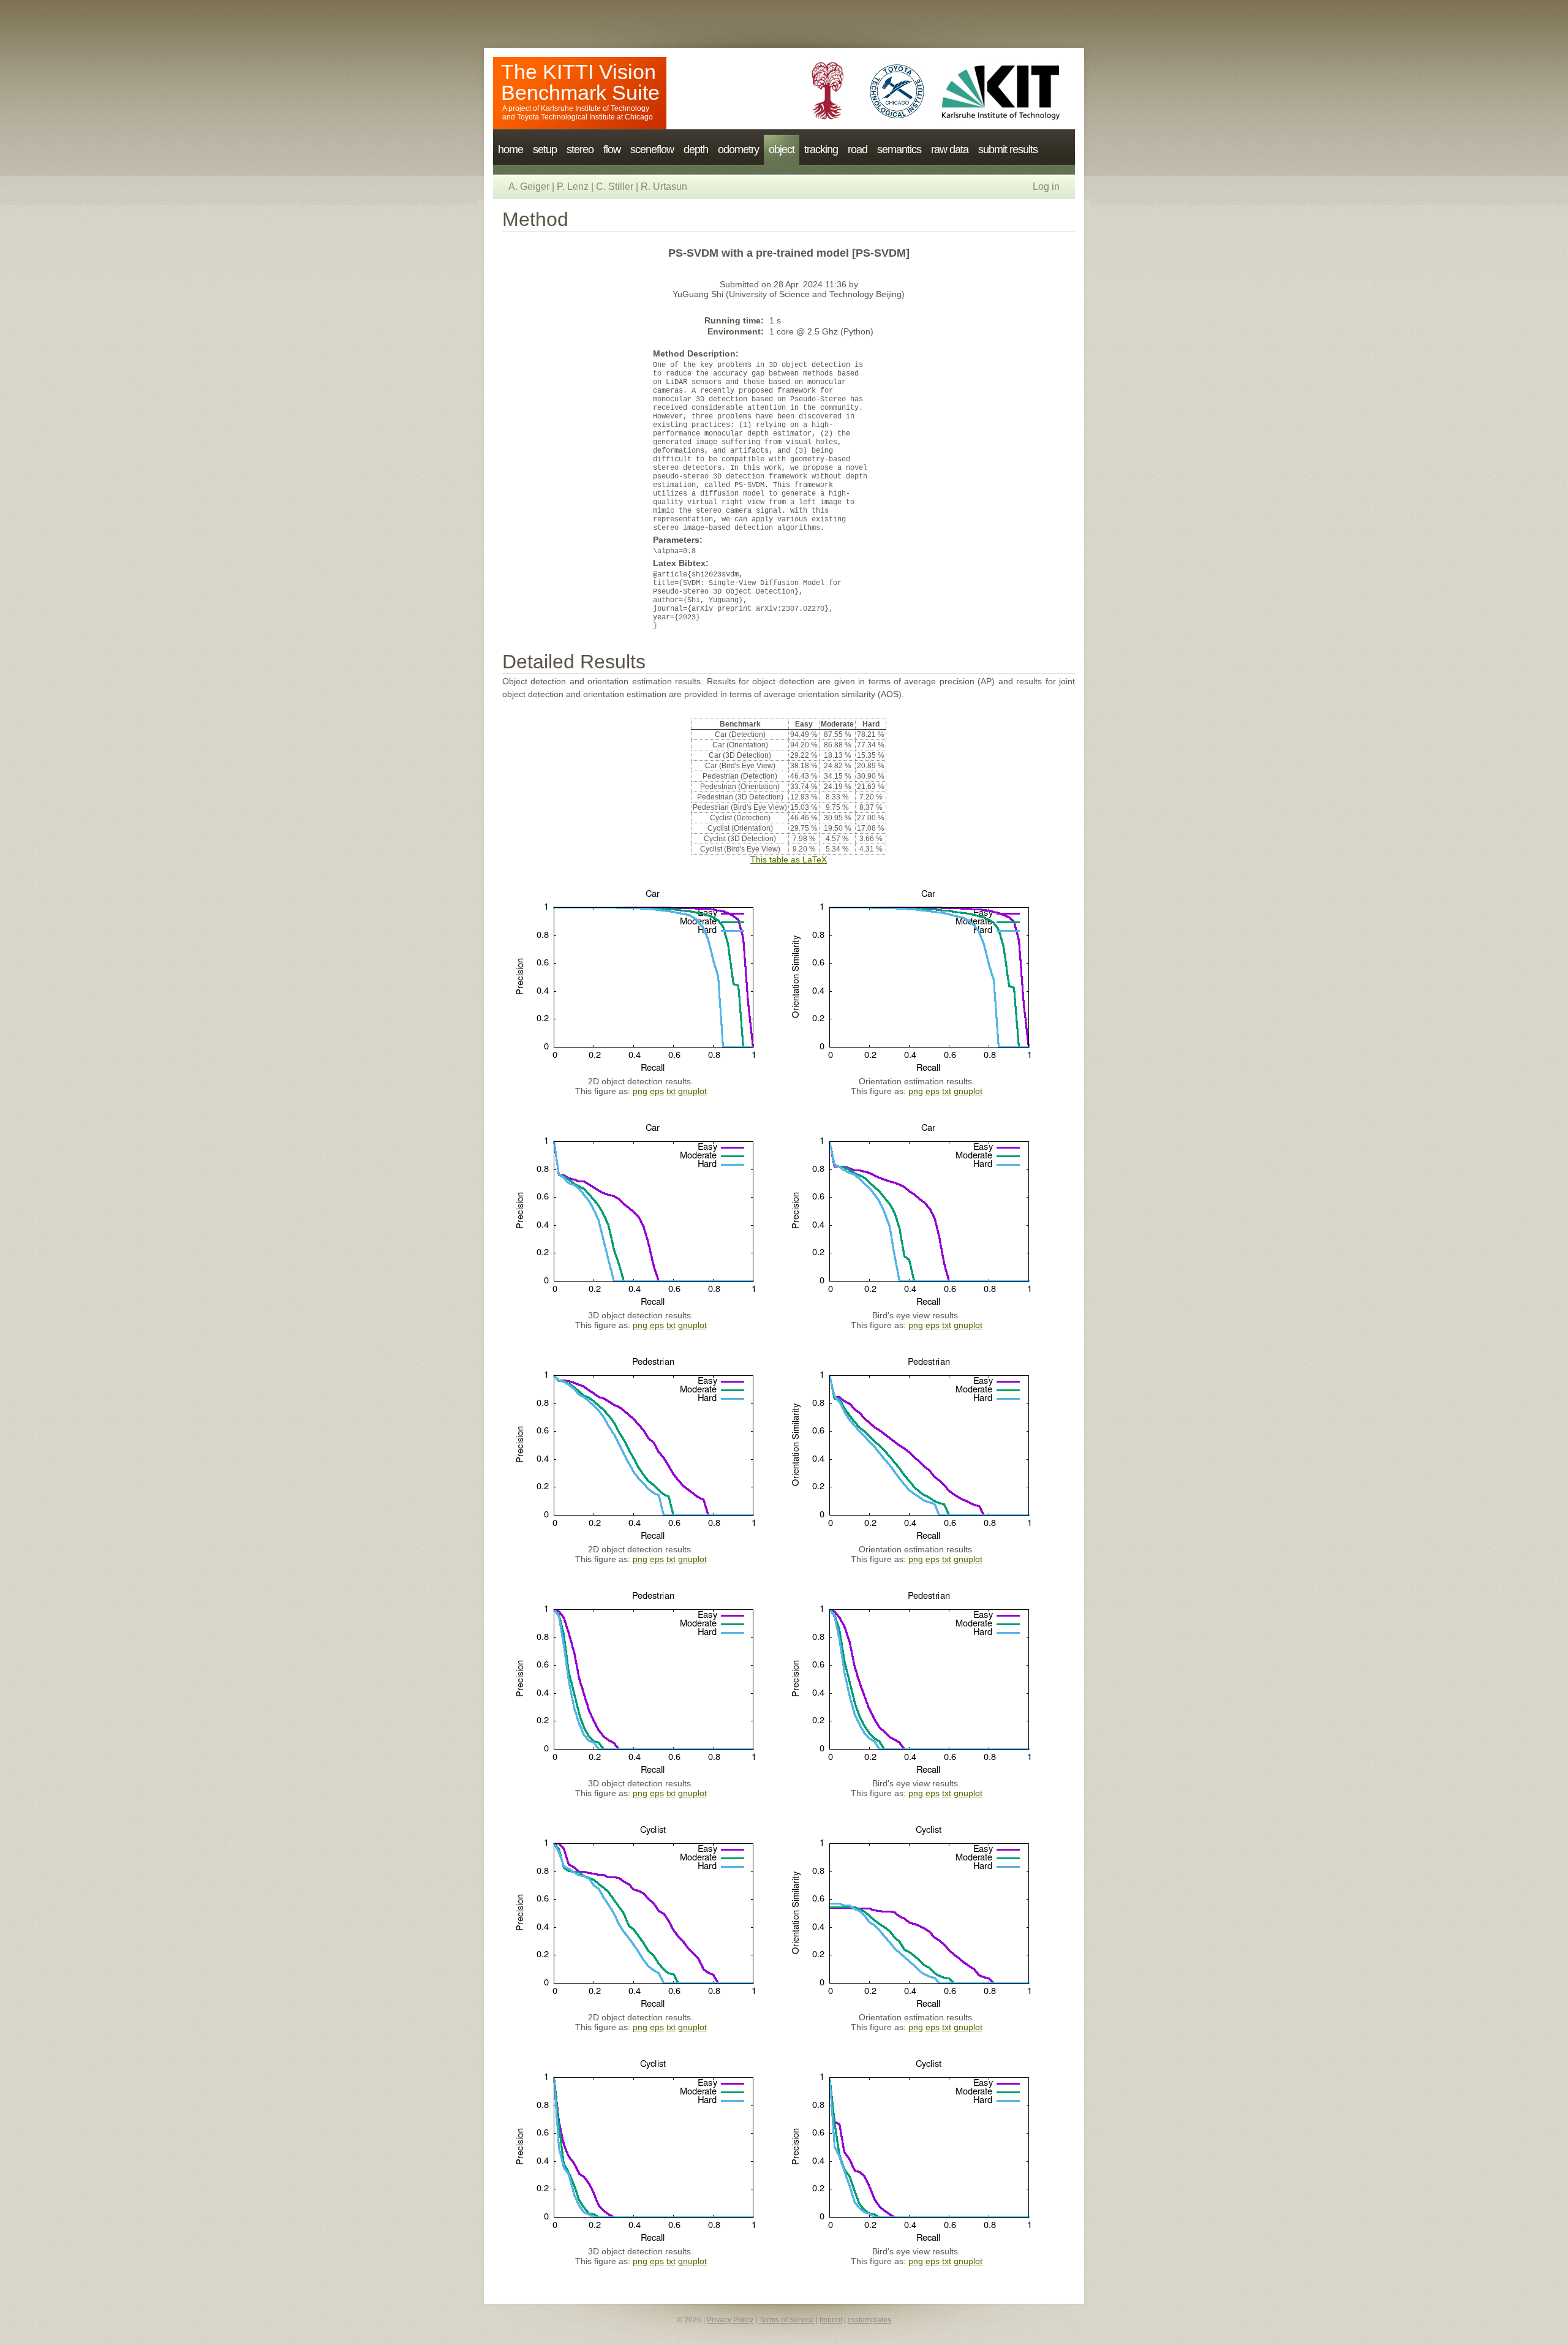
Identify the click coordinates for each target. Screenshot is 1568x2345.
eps (657, 1091)
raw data (950, 149)
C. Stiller (615, 187)
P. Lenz (573, 187)
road (858, 149)
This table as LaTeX (789, 859)
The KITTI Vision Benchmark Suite (580, 82)
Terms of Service (786, 2320)
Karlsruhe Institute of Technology (595, 108)
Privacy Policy (730, 2320)
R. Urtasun (664, 187)
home (511, 149)
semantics (899, 149)
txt (671, 1091)
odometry (738, 149)
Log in (1046, 187)
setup (545, 149)
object (782, 149)
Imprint (831, 2320)
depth (696, 149)
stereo (580, 149)
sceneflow (652, 149)
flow (612, 149)
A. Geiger (529, 187)
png (640, 1091)
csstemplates (869, 2320)
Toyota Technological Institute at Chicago (585, 117)
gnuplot (692, 1091)
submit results (1008, 149)
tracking (821, 149)
